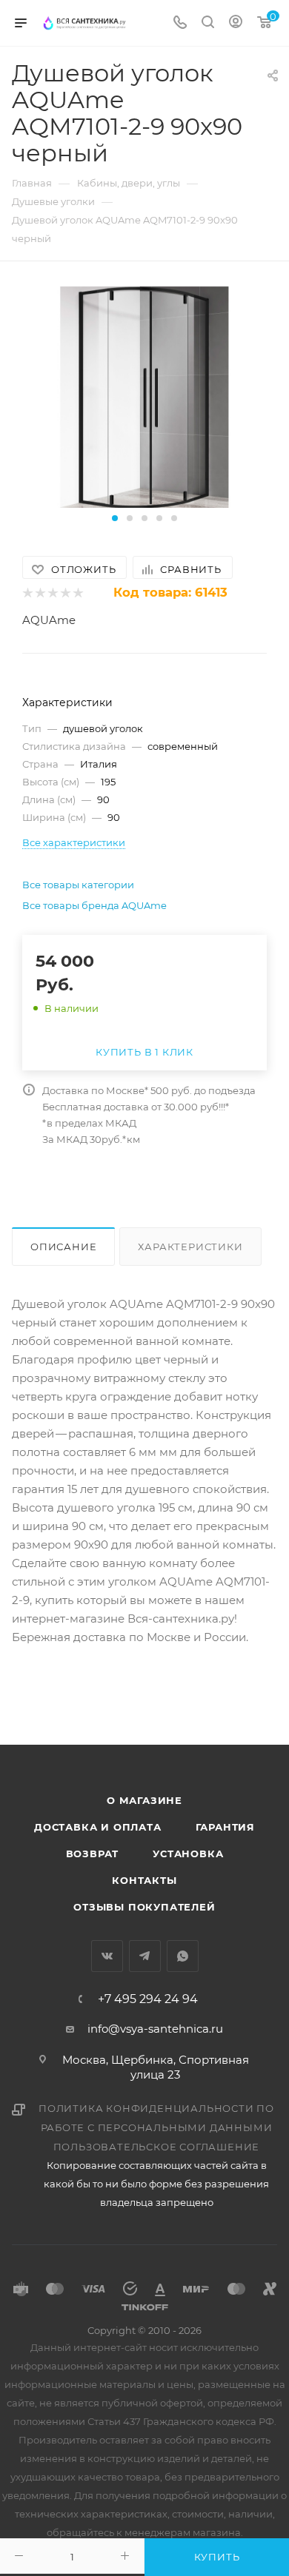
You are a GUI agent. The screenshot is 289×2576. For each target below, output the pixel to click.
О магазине (144, 1800)
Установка (188, 1854)
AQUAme (49, 620)
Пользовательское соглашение (157, 2147)
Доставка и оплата (98, 1827)
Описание (63, 1247)
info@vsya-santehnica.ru (155, 2029)
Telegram (145, 1956)
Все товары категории (78, 885)
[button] (115, 518)
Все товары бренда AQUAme (94, 905)
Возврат (93, 1854)
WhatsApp (183, 1956)
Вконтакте (107, 1956)
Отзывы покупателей (144, 1907)
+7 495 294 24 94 (148, 1999)
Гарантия (225, 1827)
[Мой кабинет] (236, 23)
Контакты (144, 1880)
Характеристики (190, 1247)
